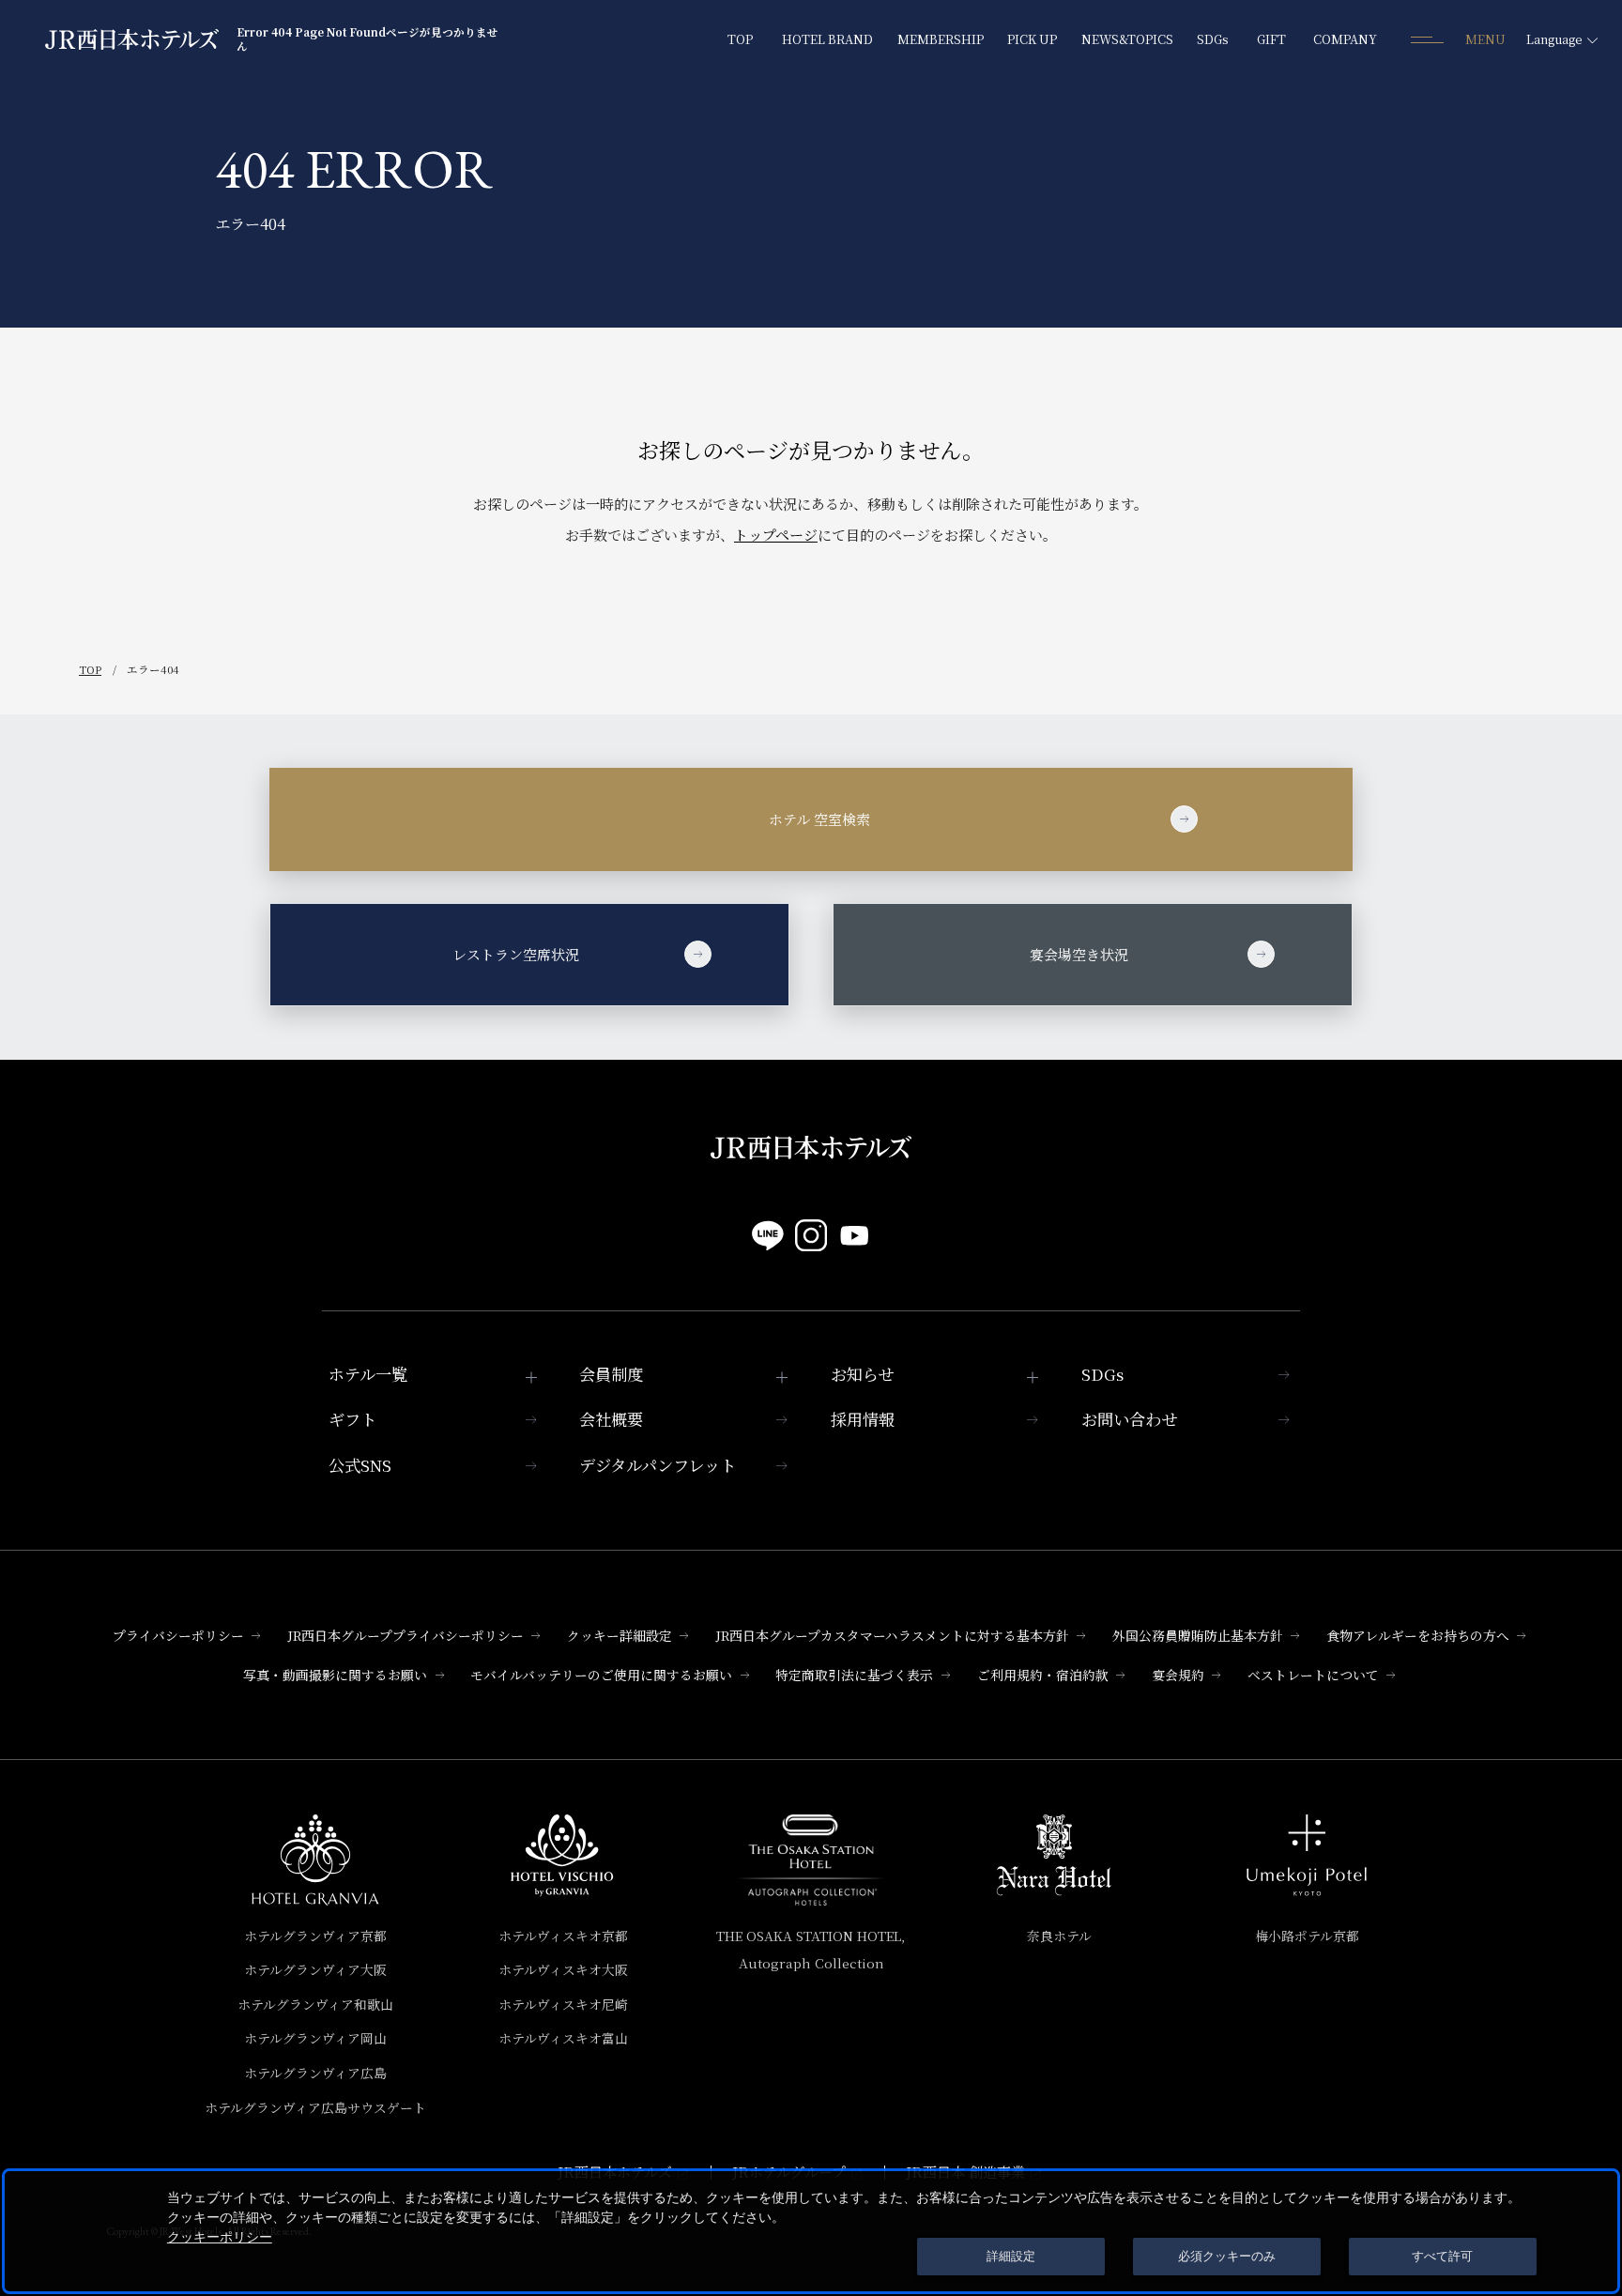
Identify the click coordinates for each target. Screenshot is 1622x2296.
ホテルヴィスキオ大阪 (563, 1969)
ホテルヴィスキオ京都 (563, 1936)
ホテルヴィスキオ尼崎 (563, 2004)
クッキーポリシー (220, 2237)
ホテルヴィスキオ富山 (563, 2038)
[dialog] (811, 2231)
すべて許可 (1442, 2256)
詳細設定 (1011, 2256)
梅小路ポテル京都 (1307, 1936)
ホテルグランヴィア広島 (315, 2073)
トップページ (776, 535)
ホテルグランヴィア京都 (315, 1936)
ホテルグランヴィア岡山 (315, 2038)
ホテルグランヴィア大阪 (315, 1969)
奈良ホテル (1059, 1936)
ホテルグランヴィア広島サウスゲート (315, 2107)
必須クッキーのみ (1227, 2256)
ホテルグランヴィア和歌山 (315, 2004)
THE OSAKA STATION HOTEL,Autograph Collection (811, 1950)
